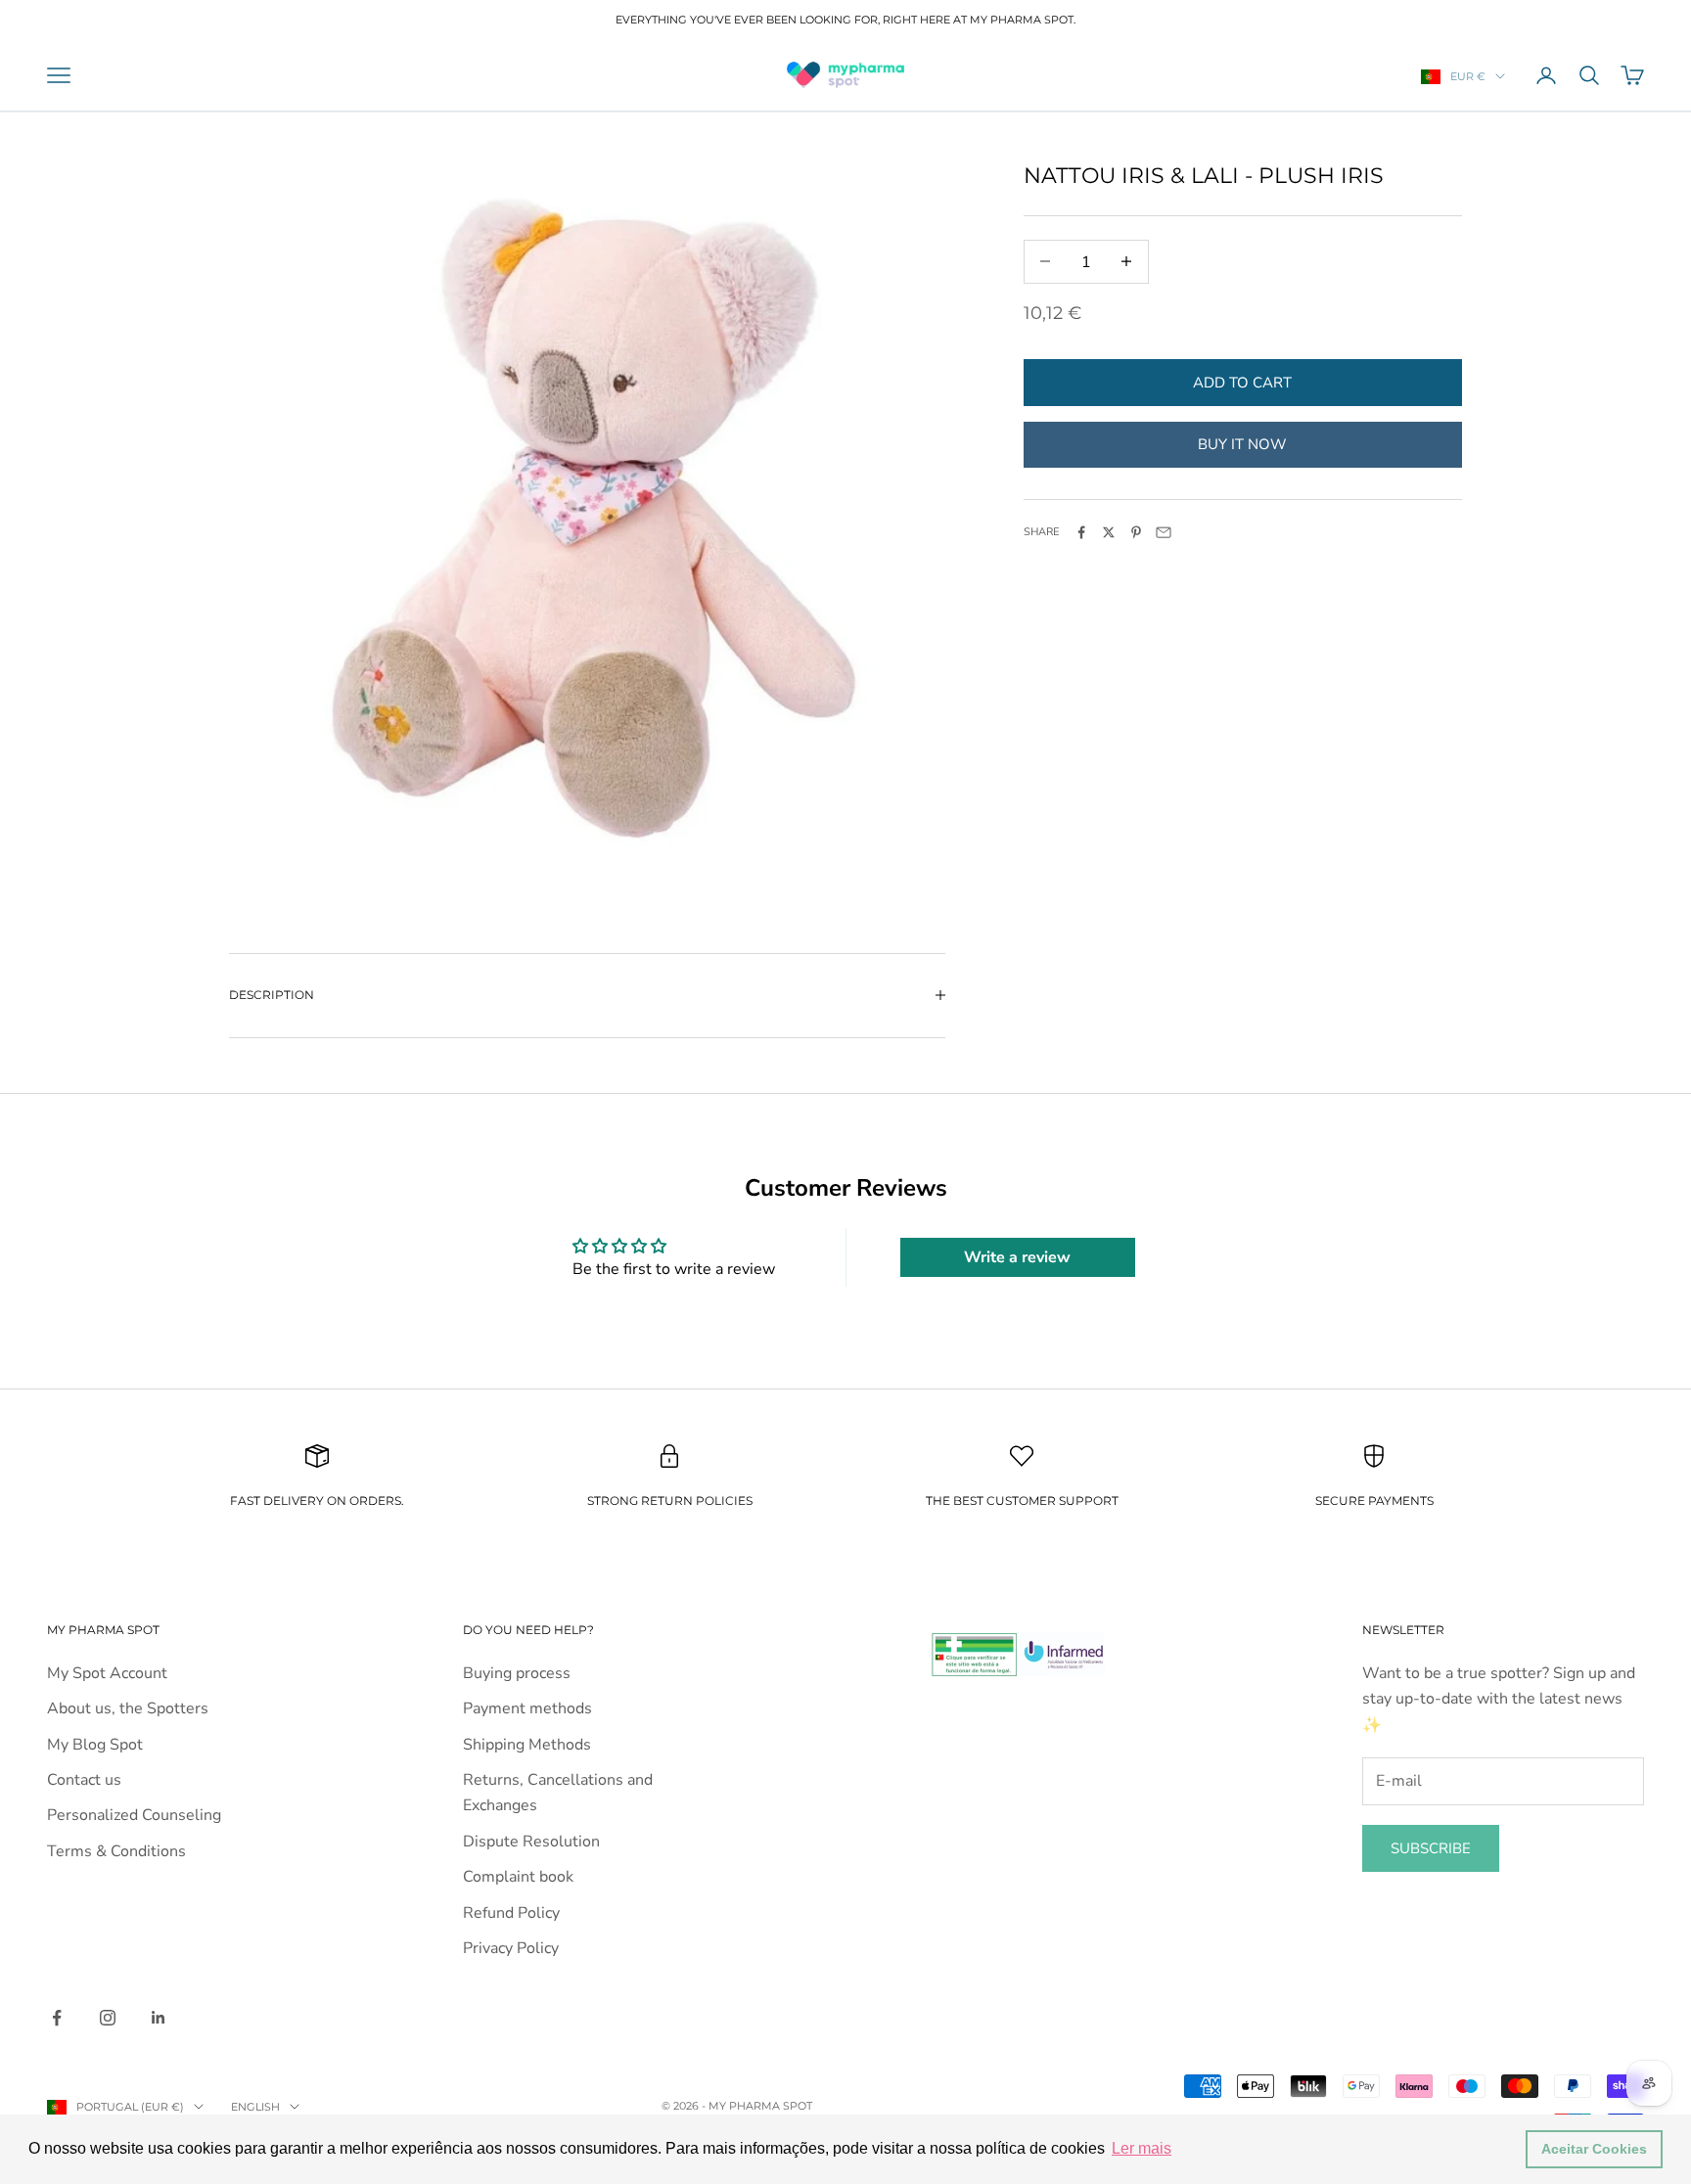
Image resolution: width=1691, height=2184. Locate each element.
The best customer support (1022, 1501)
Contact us (84, 1780)
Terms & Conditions (116, 1851)
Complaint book (518, 1877)
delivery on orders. (332, 1501)
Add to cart (1242, 382)
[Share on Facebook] (1081, 532)
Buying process (517, 1673)
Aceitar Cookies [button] (1594, 2149)
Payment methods (527, 1708)
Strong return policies (670, 1501)
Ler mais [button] (1142, 2148)
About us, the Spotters (128, 1708)
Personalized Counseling (134, 1815)
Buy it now (1242, 443)
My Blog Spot (95, 1745)
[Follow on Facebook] (57, 2018)
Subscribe (1431, 1848)
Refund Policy (511, 1913)
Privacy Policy (511, 1948)
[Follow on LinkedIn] (159, 2018)
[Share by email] (1164, 532)
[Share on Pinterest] (1136, 532)
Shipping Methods (527, 1745)
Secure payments (1374, 1501)
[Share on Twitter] (1109, 532)
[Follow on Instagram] (108, 2018)
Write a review (1017, 1257)
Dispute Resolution (531, 1842)
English (255, 2107)
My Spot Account (107, 1673)
